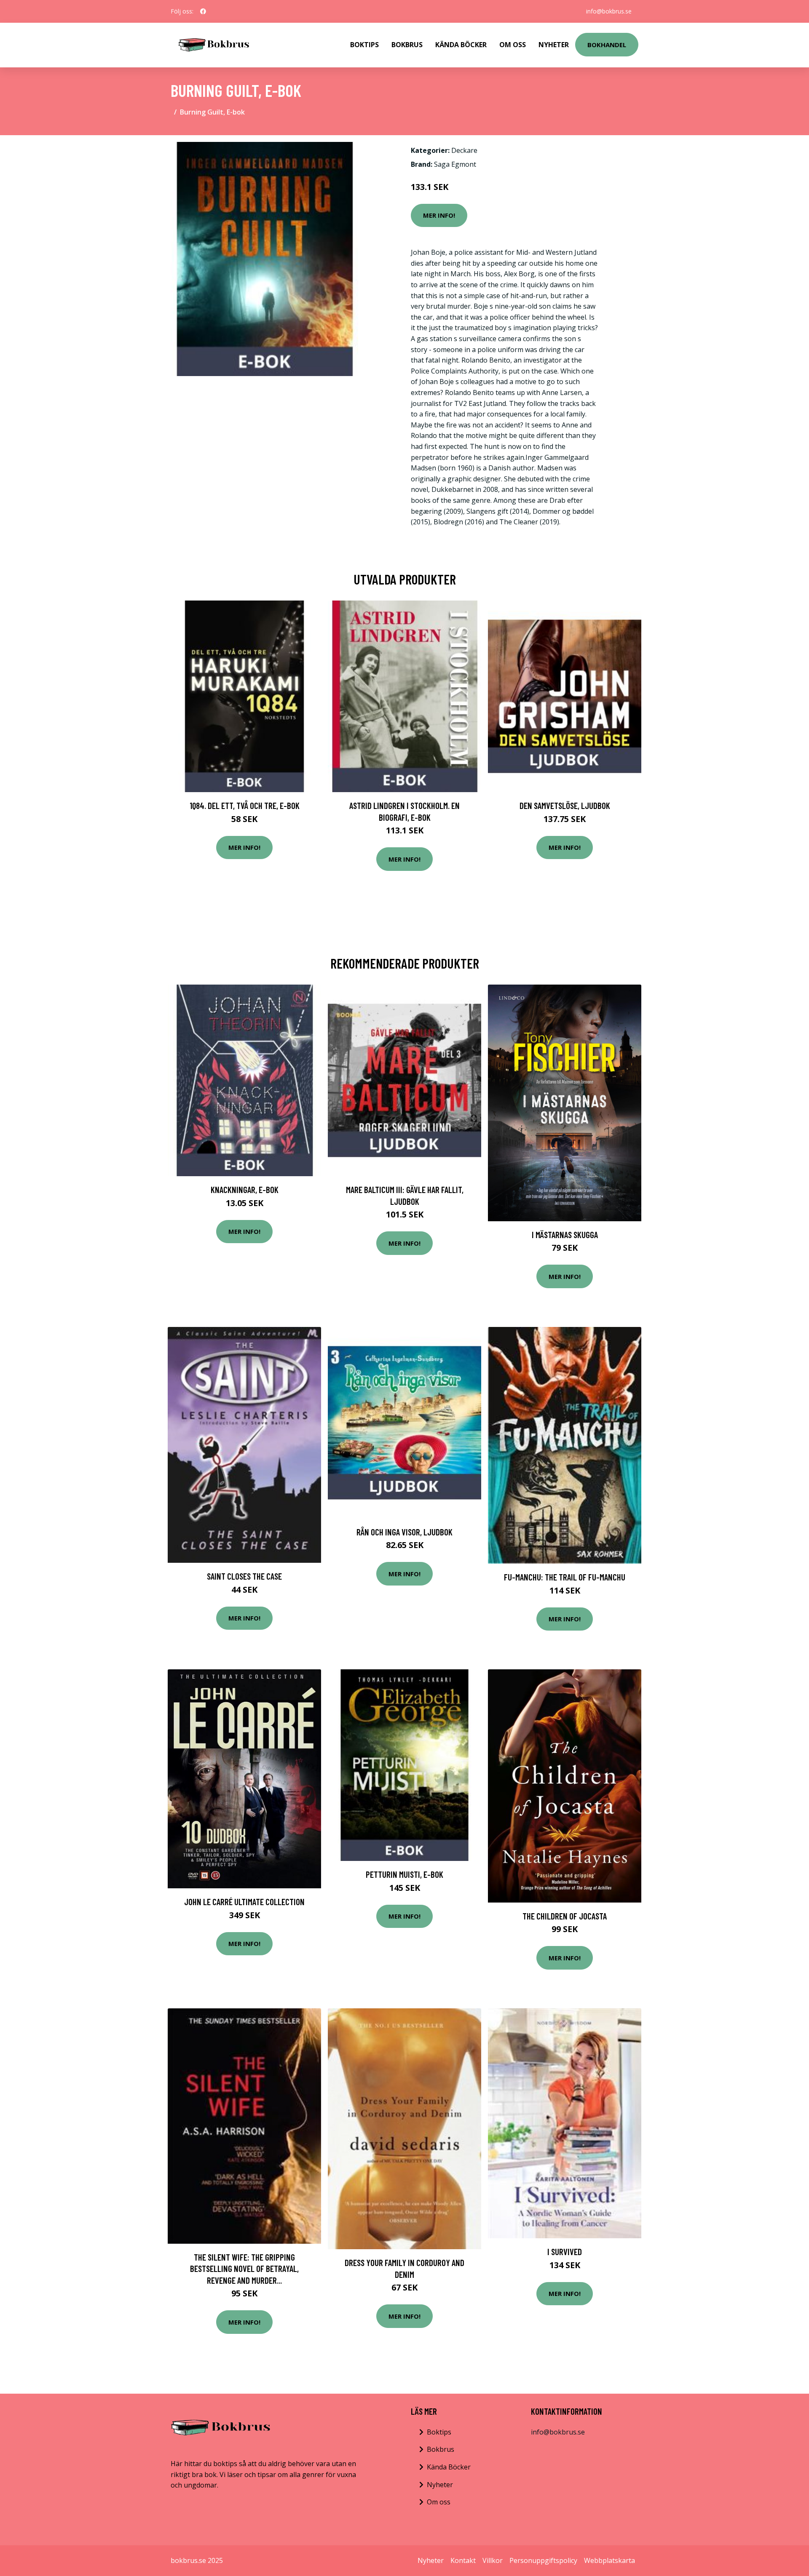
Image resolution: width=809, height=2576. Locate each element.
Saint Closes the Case (244, 1576)
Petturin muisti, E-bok (404, 1874)
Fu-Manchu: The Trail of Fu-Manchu (565, 1577)
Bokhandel (607, 45)
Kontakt (463, 2560)
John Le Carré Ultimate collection (244, 1902)
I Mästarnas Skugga (565, 1235)
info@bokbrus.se (609, 11)
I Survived (565, 2252)
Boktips (364, 45)
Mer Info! (439, 215)
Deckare (464, 150)
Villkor (493, 2560)
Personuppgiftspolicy (543, 2560)
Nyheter (554, 45)
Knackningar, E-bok (245, 1189)
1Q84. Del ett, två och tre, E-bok (245, 805)
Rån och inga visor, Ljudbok (404, 1532)
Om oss (439, 2502)
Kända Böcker (461, 45)
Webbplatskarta (609, 2560)
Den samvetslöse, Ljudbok (565, 805)
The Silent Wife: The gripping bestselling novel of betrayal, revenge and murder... (244, 2269)
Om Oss (513, 45)
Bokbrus (407, 45)
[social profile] (203, 11)
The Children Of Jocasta (565, 1916)
